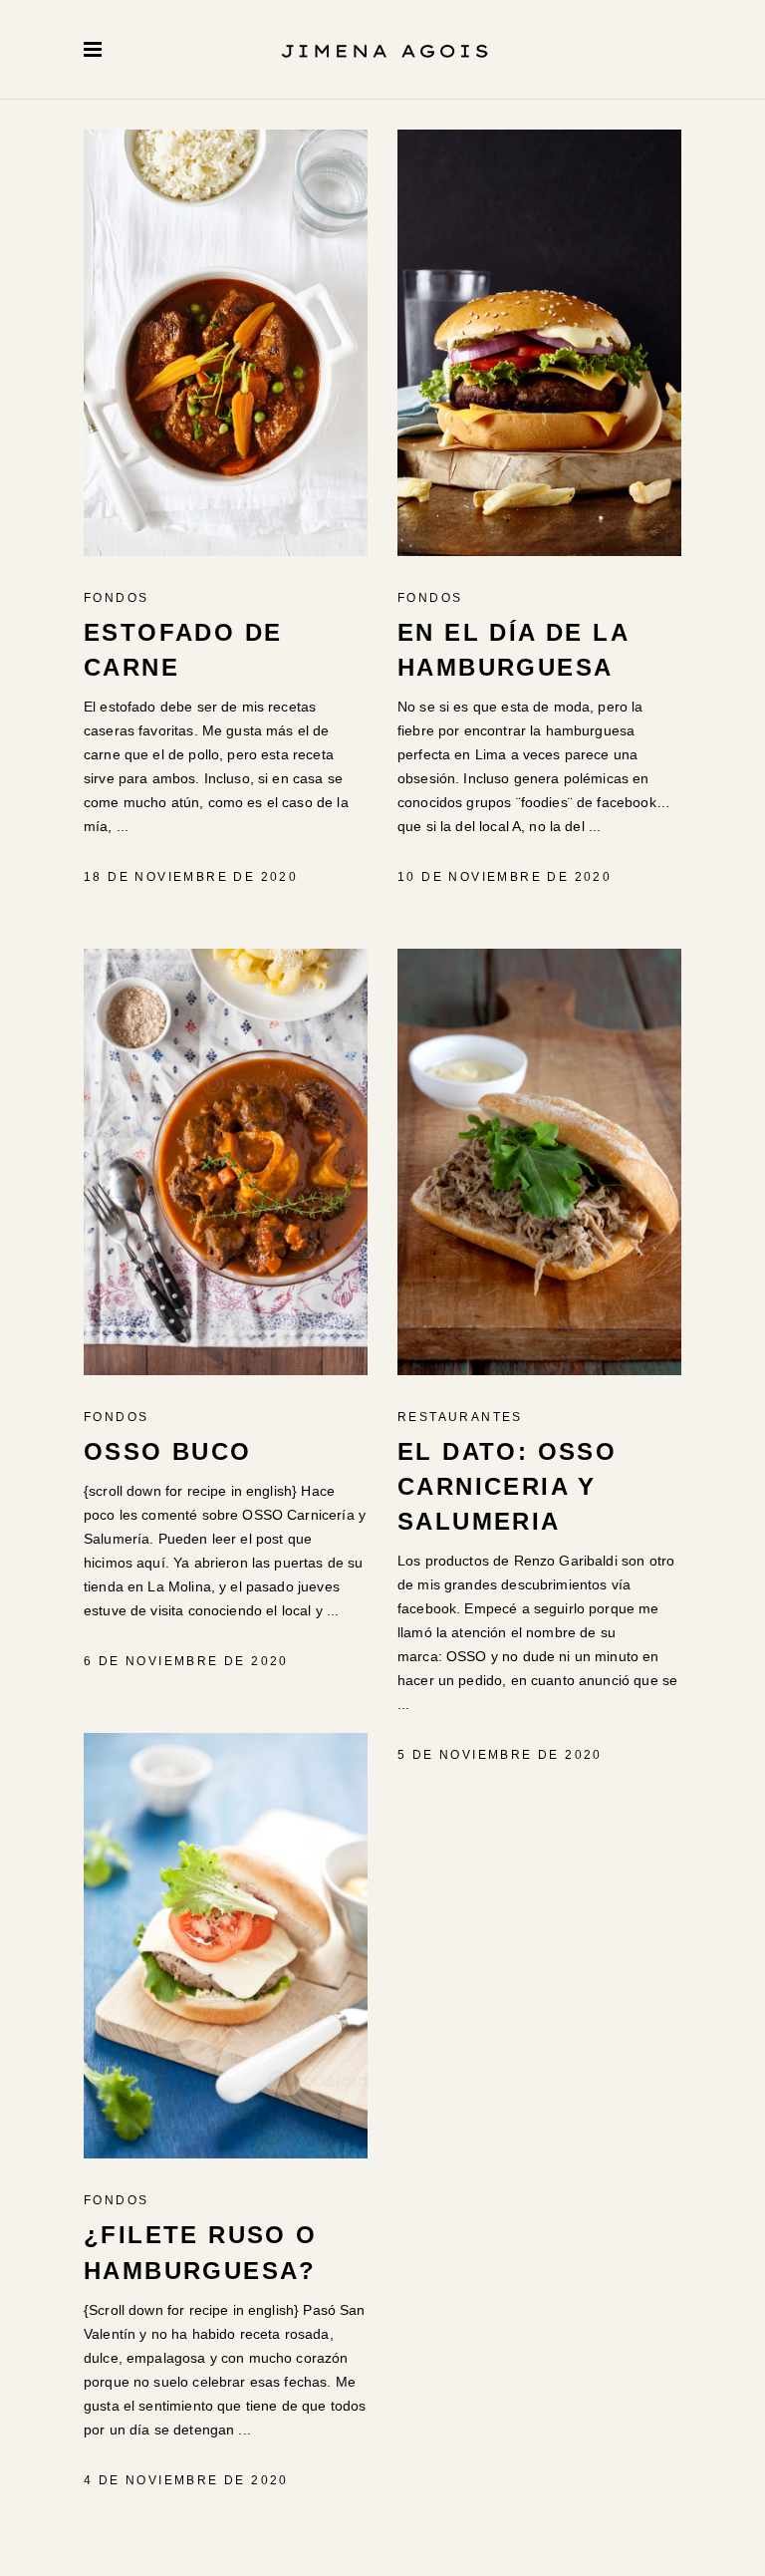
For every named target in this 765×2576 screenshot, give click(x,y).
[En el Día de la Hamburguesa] (539, 343)
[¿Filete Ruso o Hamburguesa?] (226, 1946)
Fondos (116, 598)
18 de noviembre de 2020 (191, 877)
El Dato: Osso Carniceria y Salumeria (507, 1487)
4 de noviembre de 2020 (186, 2480)
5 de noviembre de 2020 (500, 1755)
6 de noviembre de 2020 (186, 1661)
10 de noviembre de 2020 (505, 877)
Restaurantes (460, 1417)
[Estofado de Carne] (226, 343)
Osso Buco (168, 1451)
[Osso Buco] (226, 1162)
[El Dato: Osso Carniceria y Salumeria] (539, 1162)
